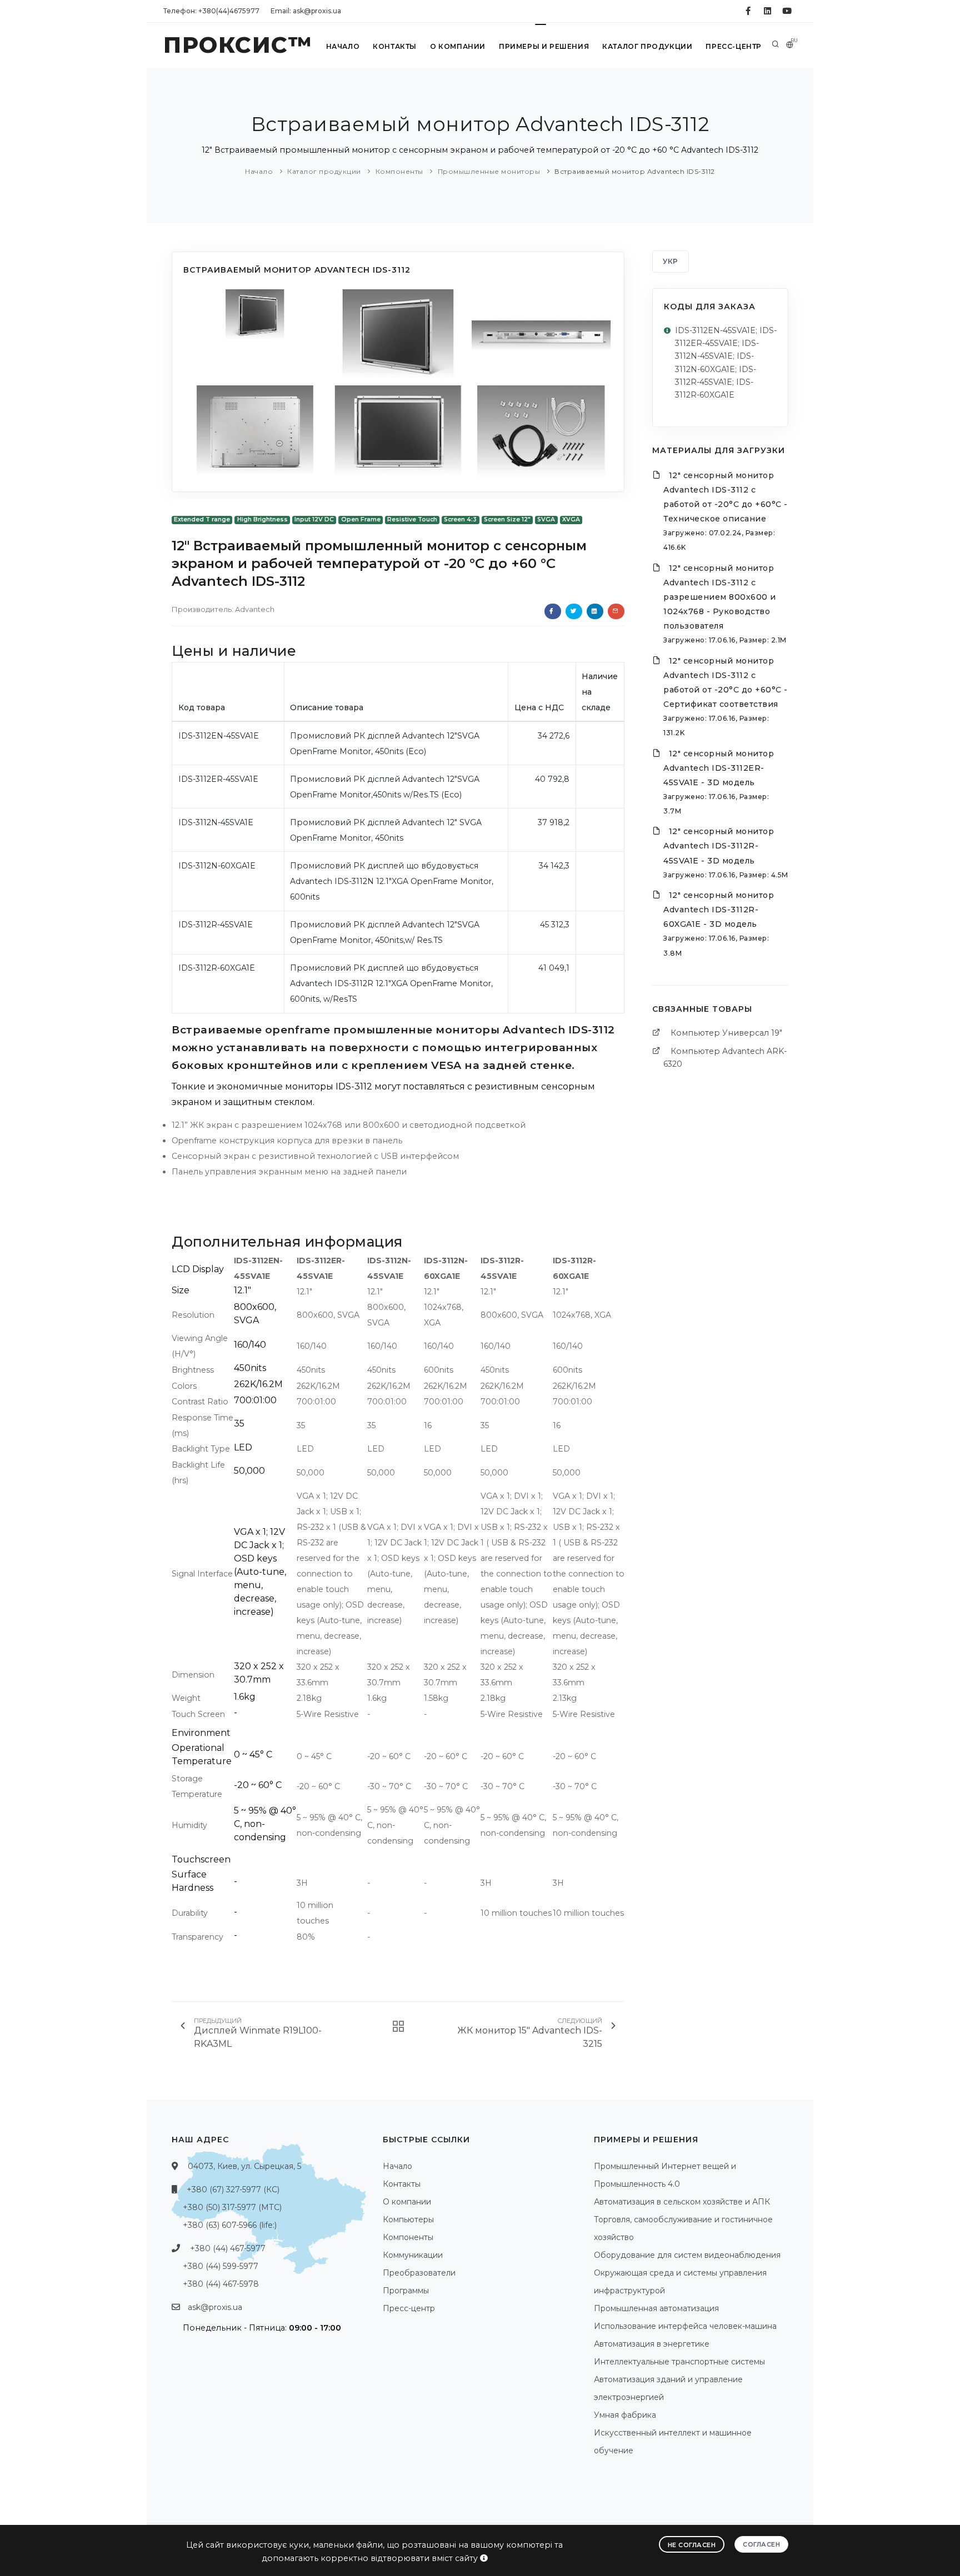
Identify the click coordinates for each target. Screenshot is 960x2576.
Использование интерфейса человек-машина (685, 2326)
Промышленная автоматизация (656, 2308)
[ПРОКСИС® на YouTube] (787, 11)
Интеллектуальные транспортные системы (679, 2362)
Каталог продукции (647, 46)
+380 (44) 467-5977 (228, 2248)
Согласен (761, 2544)
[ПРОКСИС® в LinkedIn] (767, 11)
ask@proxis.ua (215, 2307)
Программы (406, 2291)
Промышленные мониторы (489, 171)
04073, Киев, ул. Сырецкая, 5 (244, 2166)
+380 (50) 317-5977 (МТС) (232, 2207)
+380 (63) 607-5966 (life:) (230, 2225)
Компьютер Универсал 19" (726, 1033)
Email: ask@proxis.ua (306, 11)
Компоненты (399, 171)
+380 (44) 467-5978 (221, 2284)
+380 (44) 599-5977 (221, 2266)
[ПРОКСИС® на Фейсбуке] (748, 11)
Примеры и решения (544, 46)
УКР (671, 261)
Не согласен (692, 2545)
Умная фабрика (625, 2415)
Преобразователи (419, 2273)
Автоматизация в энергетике (652, 2344)
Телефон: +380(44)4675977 (211, 11)
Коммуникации (413, 2255)
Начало (343, 46)
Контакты (395, 46)
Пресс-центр (734, 46)
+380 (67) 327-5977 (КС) (233, 2190)
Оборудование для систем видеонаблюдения (687, 2255)
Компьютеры (408, 2220)
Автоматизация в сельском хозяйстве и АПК (682, 2202)
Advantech (255, 609)
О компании (458, 46)
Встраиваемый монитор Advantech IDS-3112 (635, 171)
